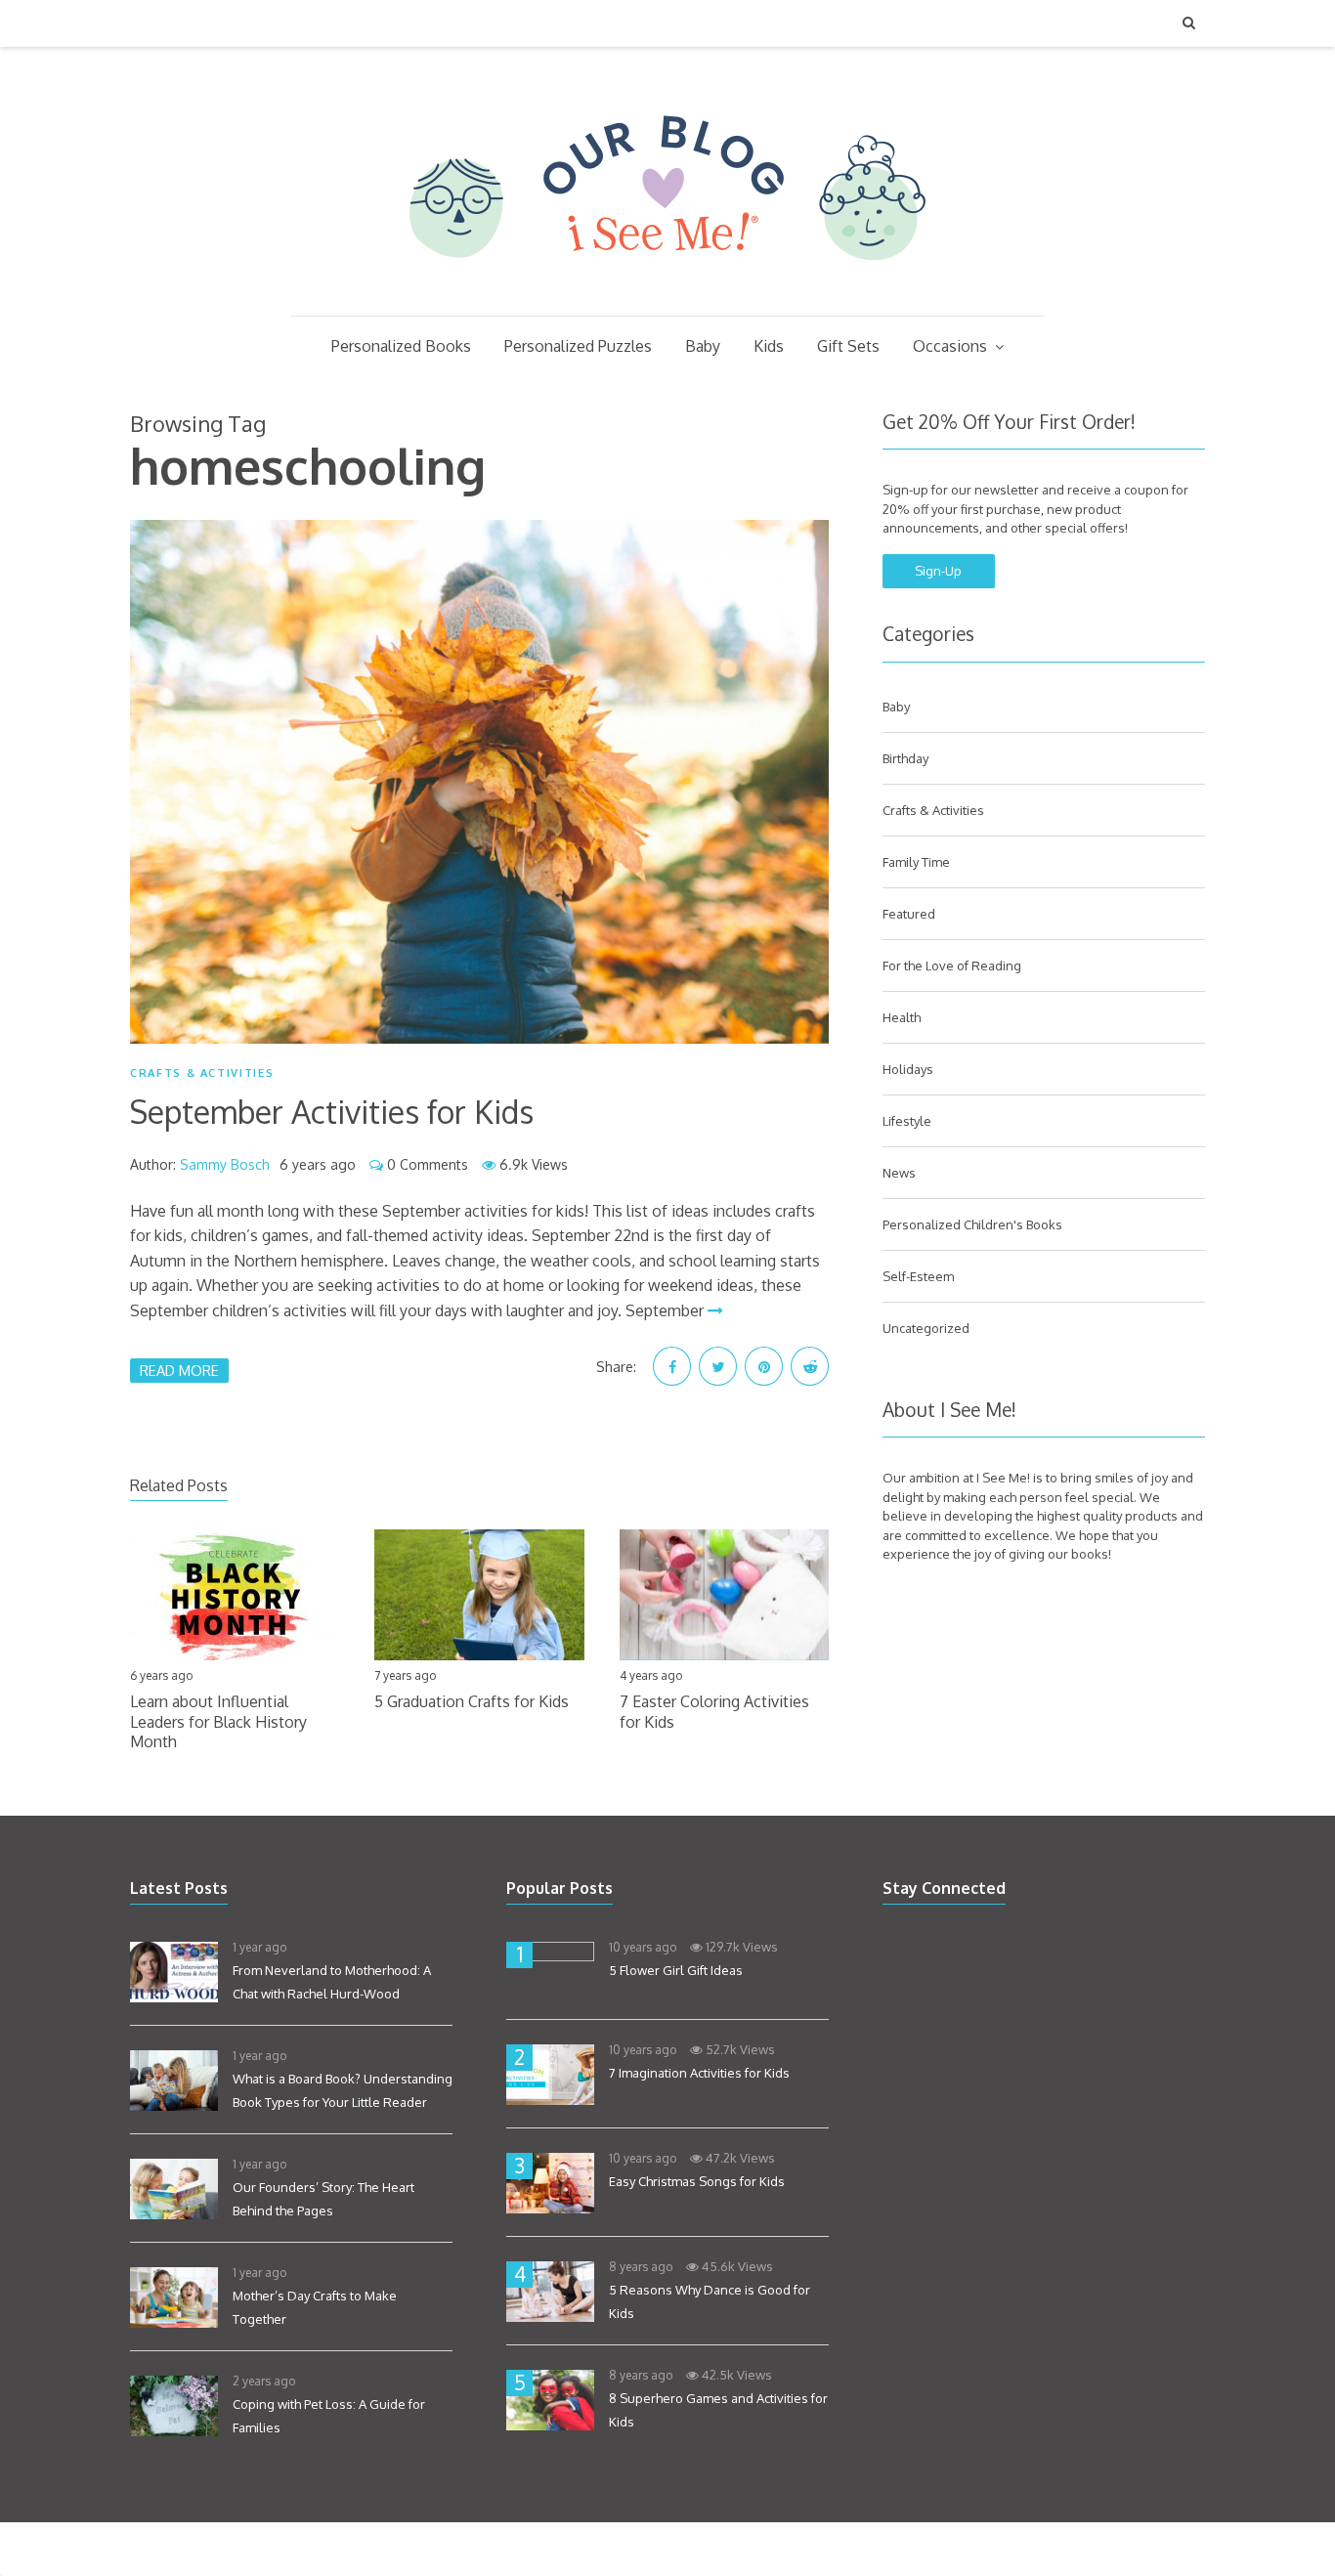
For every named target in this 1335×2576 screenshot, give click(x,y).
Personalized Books (401, 346)
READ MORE (179, 1370)
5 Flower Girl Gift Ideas (676, 1970)
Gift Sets (848, 346)
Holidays (908, 1069)
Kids (769, 346)
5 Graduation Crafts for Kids (472, 1701)
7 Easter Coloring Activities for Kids (714, 1712)
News (899, 1173)
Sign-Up (938, 571)
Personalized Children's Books (972, 1224)
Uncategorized (926, 1328)
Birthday (905, 758)
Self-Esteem (918, 1276)
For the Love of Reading (952, 966)
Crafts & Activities (202, 1073)
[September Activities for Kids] (479, 782)
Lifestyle (907, 1121)
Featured (909, 914)
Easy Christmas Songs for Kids (697, 2181)
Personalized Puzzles (578, 346)
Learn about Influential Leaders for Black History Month (218, 1722)
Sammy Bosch (225, 1164)
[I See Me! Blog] (667, 290)
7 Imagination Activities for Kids (699, 2073)
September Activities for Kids (332, 1112)
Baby (703, 346)
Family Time (916, 862)
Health (902, 1017)
